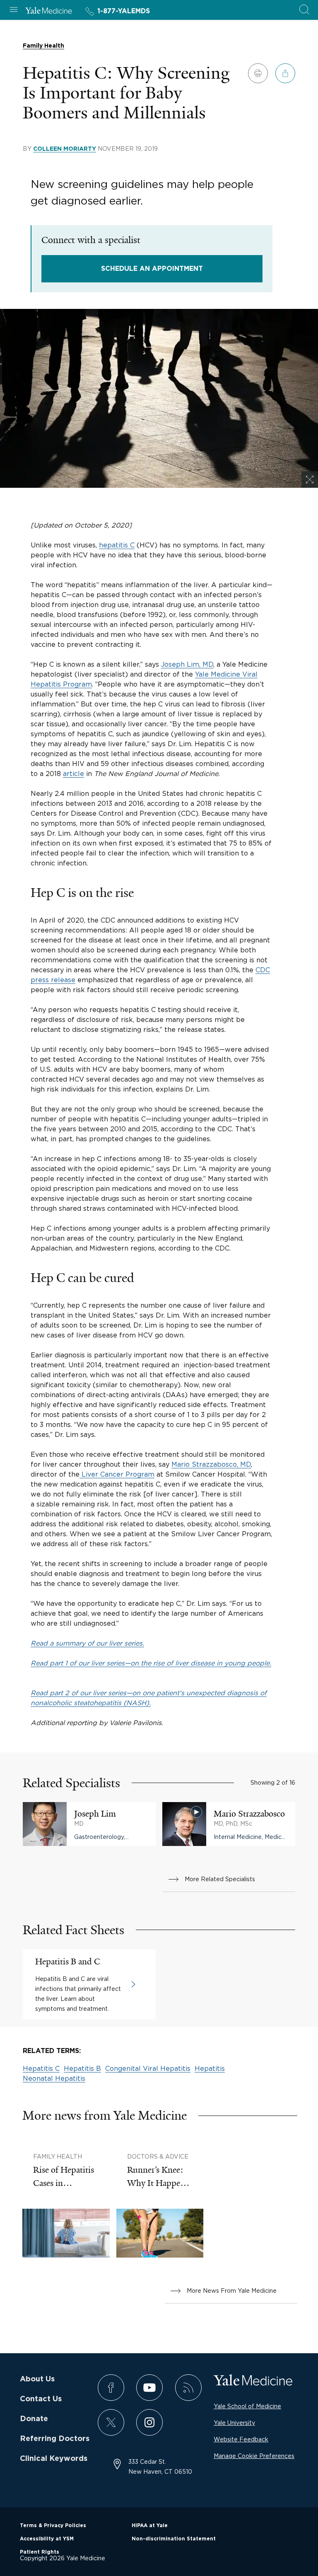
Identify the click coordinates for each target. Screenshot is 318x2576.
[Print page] (258, 73)
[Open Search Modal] (304, 10)
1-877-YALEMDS (124, 11)
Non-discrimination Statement (174, 2539)
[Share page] (285, 73)
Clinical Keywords (54, 2459)
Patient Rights (40, 2552)
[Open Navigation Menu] (14, 10)
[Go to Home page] (49, 12)
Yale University (234, 2423)
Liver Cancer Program (117, 1474)
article (73, 774)
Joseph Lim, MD (187, 664)
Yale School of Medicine (247, 2406)
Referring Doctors (55, 2439)
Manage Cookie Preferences (254, 2456)
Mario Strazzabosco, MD (211, 1464)
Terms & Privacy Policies (53, 2525)
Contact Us (41, 2399)
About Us (37, 2379)
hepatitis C (117, 545)
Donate (34, 2419)
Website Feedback (241, 2439)
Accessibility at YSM (47, 2539)
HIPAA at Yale (150, 2525)
